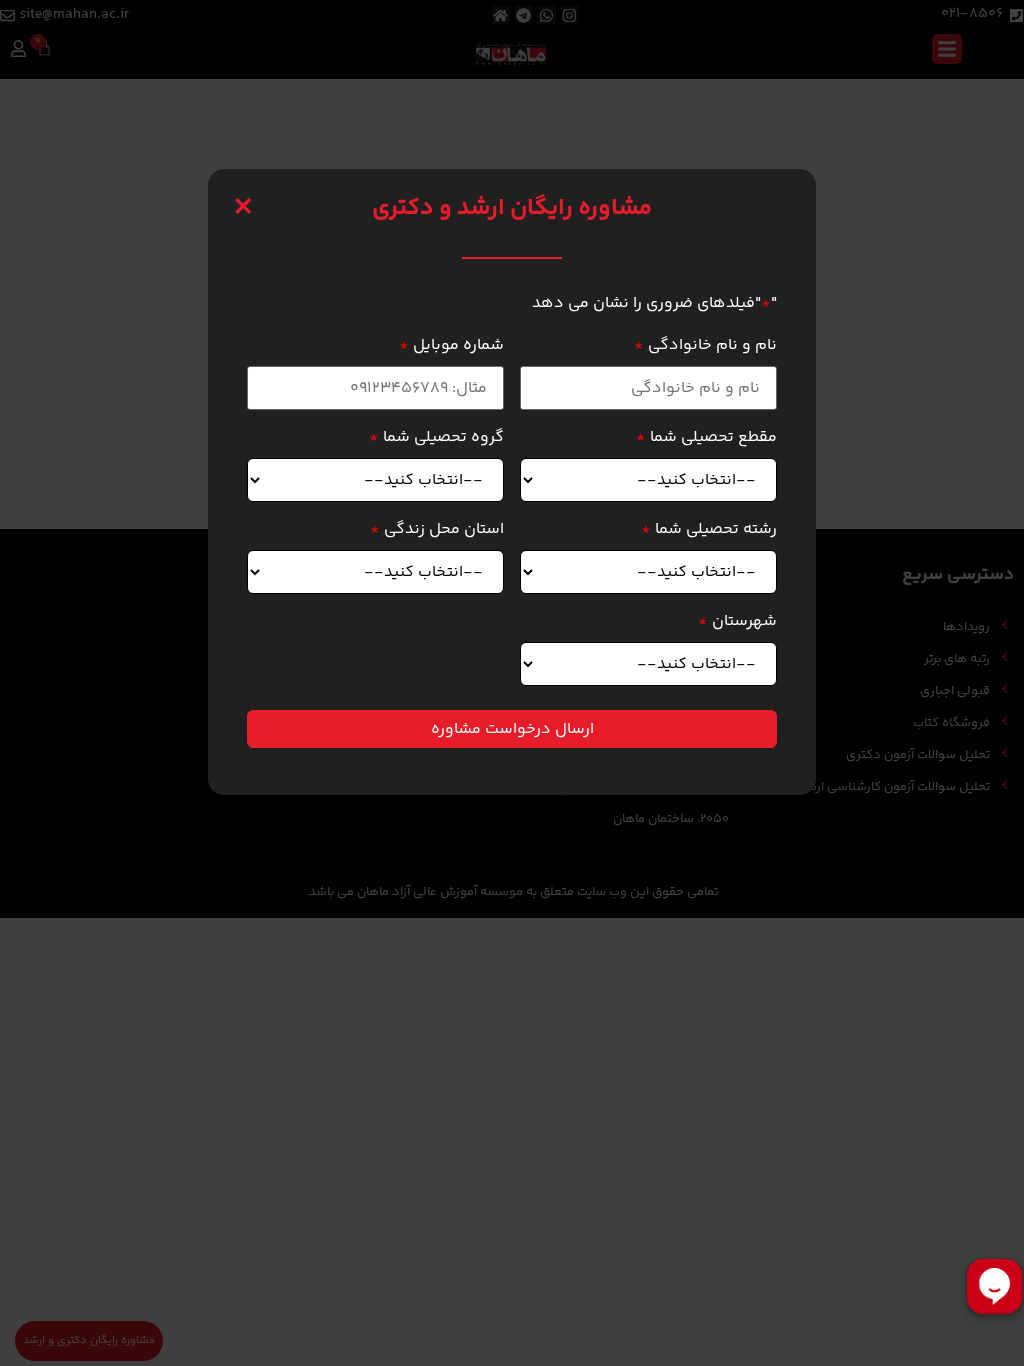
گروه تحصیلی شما (436, 438)
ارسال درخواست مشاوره (512, 729)
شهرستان (737, 622)
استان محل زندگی (437, 530)
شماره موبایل (451, 346)
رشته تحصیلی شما (709, 530)
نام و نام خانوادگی (705, 346)
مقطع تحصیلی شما (706, 438)
